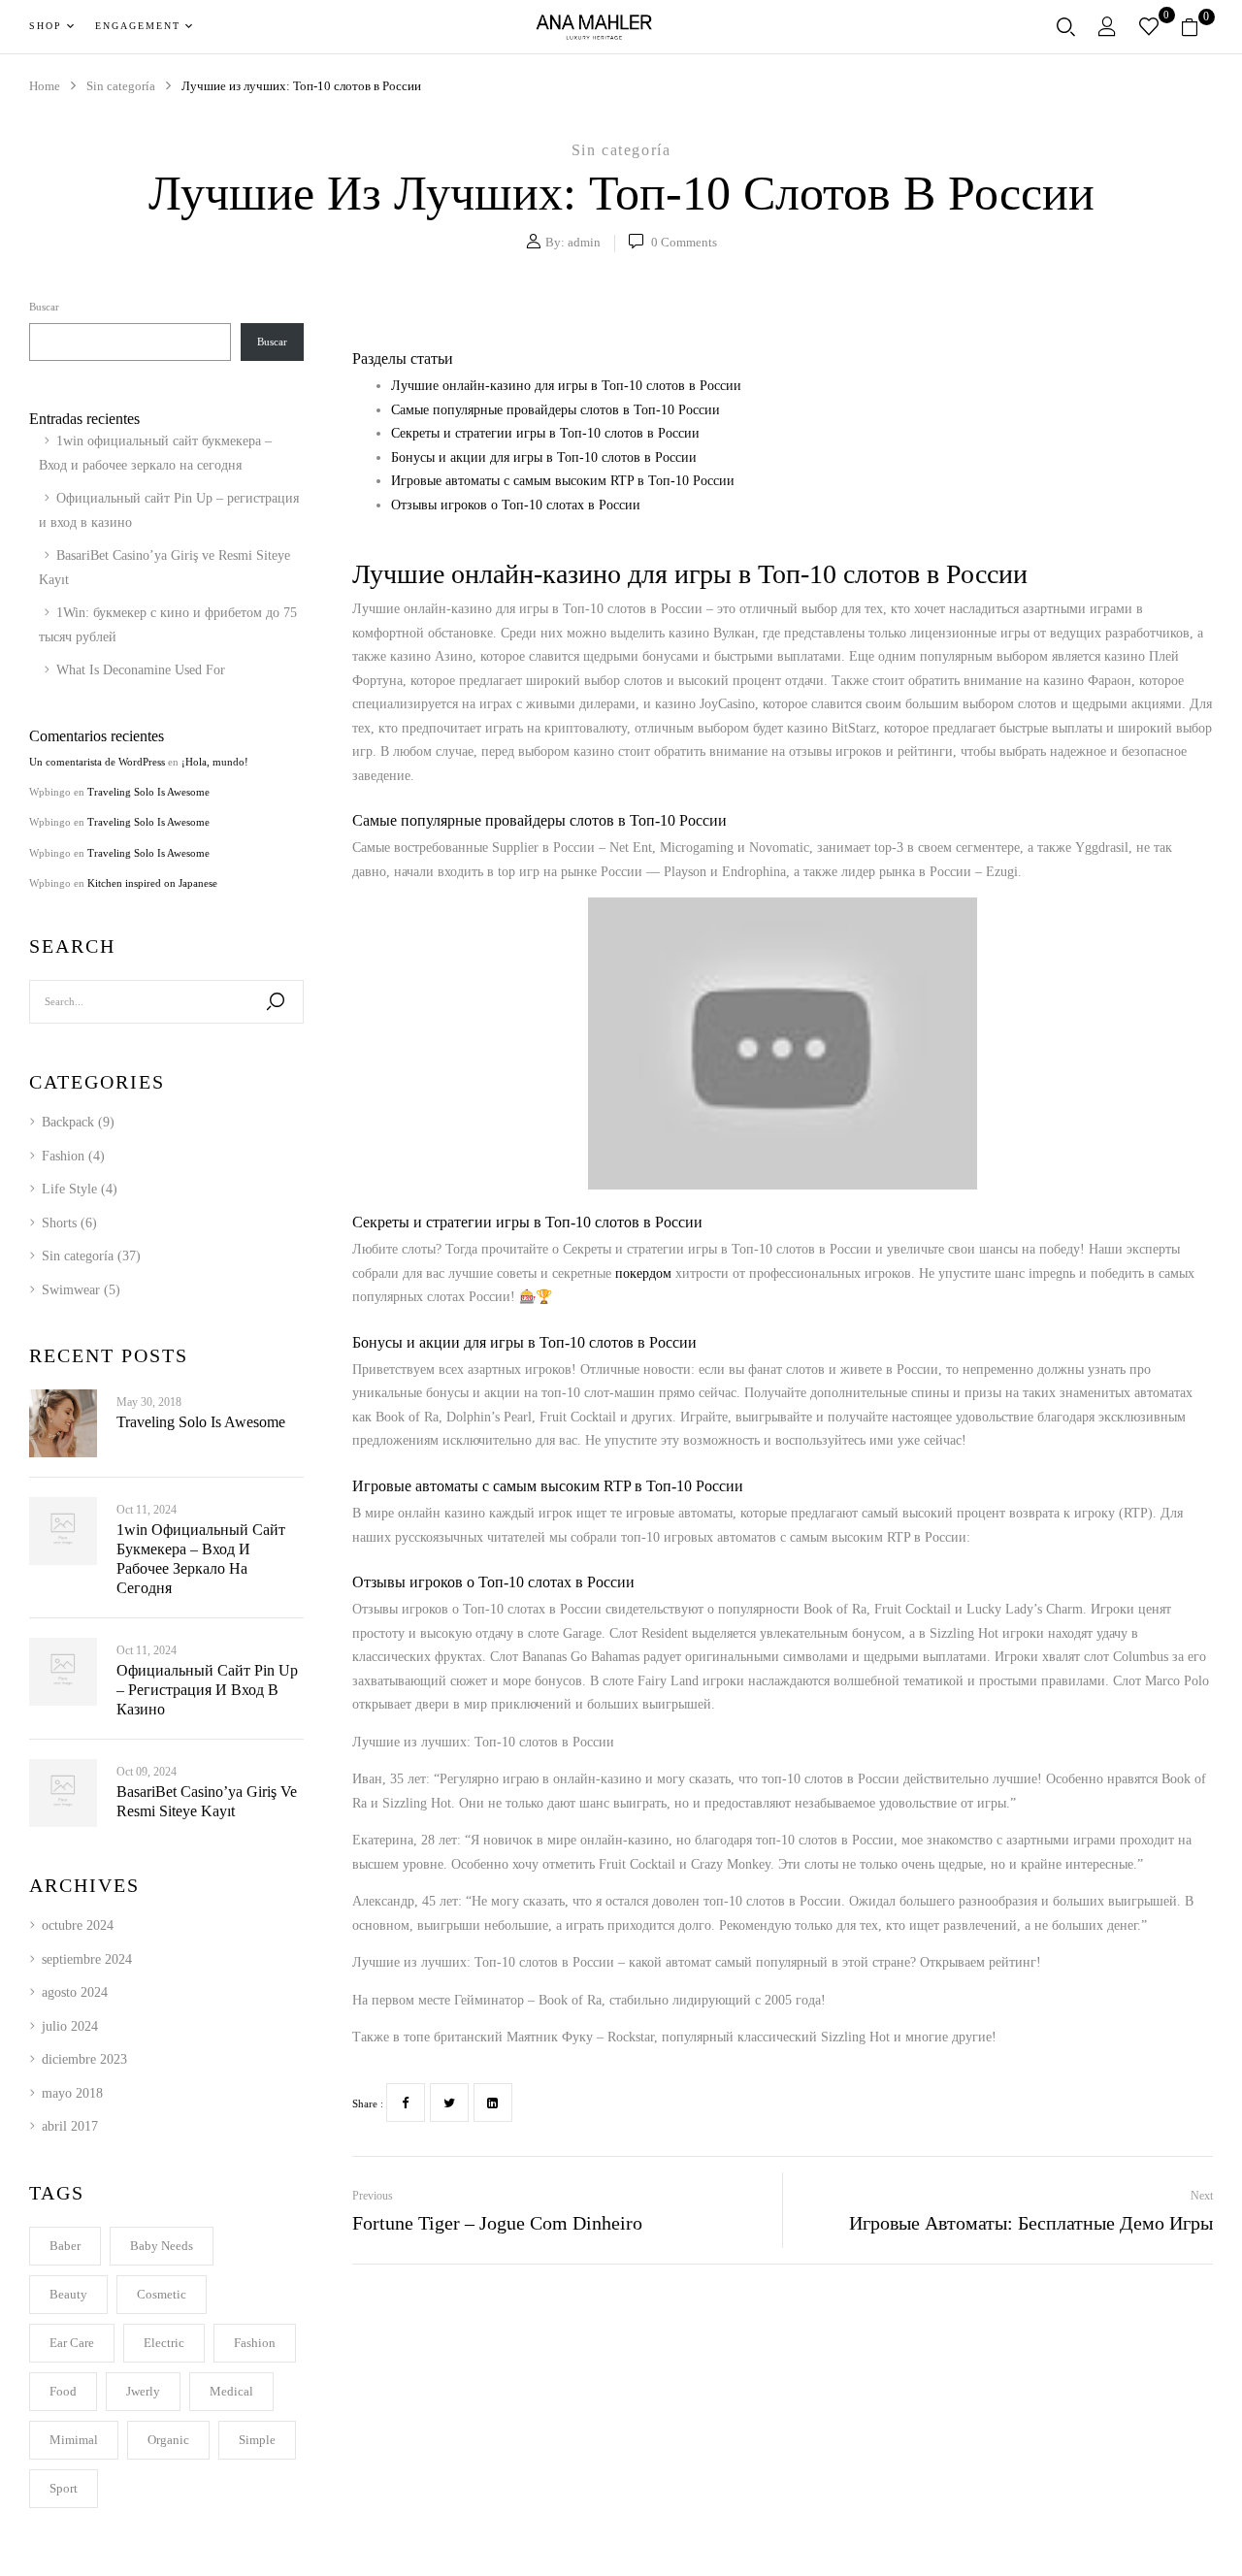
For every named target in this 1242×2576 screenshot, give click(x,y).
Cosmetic (162, 2294)
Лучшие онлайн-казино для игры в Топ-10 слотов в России (566, 386)
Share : (368, 2103)
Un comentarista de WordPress (97, 762)
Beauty (68, 2294)
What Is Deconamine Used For (141, 670)
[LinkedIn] (493, 2103)
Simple (257, 2440)
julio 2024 (70, 2026)
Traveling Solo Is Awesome (148, 792)
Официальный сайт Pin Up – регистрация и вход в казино (207, 1690)
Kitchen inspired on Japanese (152, 883)
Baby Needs (162, 2246)
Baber (65, 2246)
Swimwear (71, 1290)
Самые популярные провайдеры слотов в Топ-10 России (556, 410)
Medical (231, 2391)
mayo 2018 (72, 2093)
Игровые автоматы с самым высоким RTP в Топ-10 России (563, 481)
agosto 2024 (75, 1992)
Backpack (68, 1122)
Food (63, 2391)
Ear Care (72, 2343)
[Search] (276, 1002)
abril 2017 (70, 2126)
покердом (643, 1273)
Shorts (59, 1223)
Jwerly (143, 2391)
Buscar (44, 307)
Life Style (69, 1189)
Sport (64, 2488)
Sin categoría (621, 150)
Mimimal (74, 2440)
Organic (168, 2440)
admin (584, 242)
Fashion (63, 1156)
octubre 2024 (78, 1925)
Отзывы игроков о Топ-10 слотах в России (516, 505)
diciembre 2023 (84, 2059)
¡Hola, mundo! (215, 762)
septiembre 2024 (87, 1959)
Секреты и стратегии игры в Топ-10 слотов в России (545, 433)
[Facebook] (406, 2103)
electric (164, 2343)
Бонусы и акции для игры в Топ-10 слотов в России (544, 457)
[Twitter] (449, 2103)
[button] (1197, 27)
